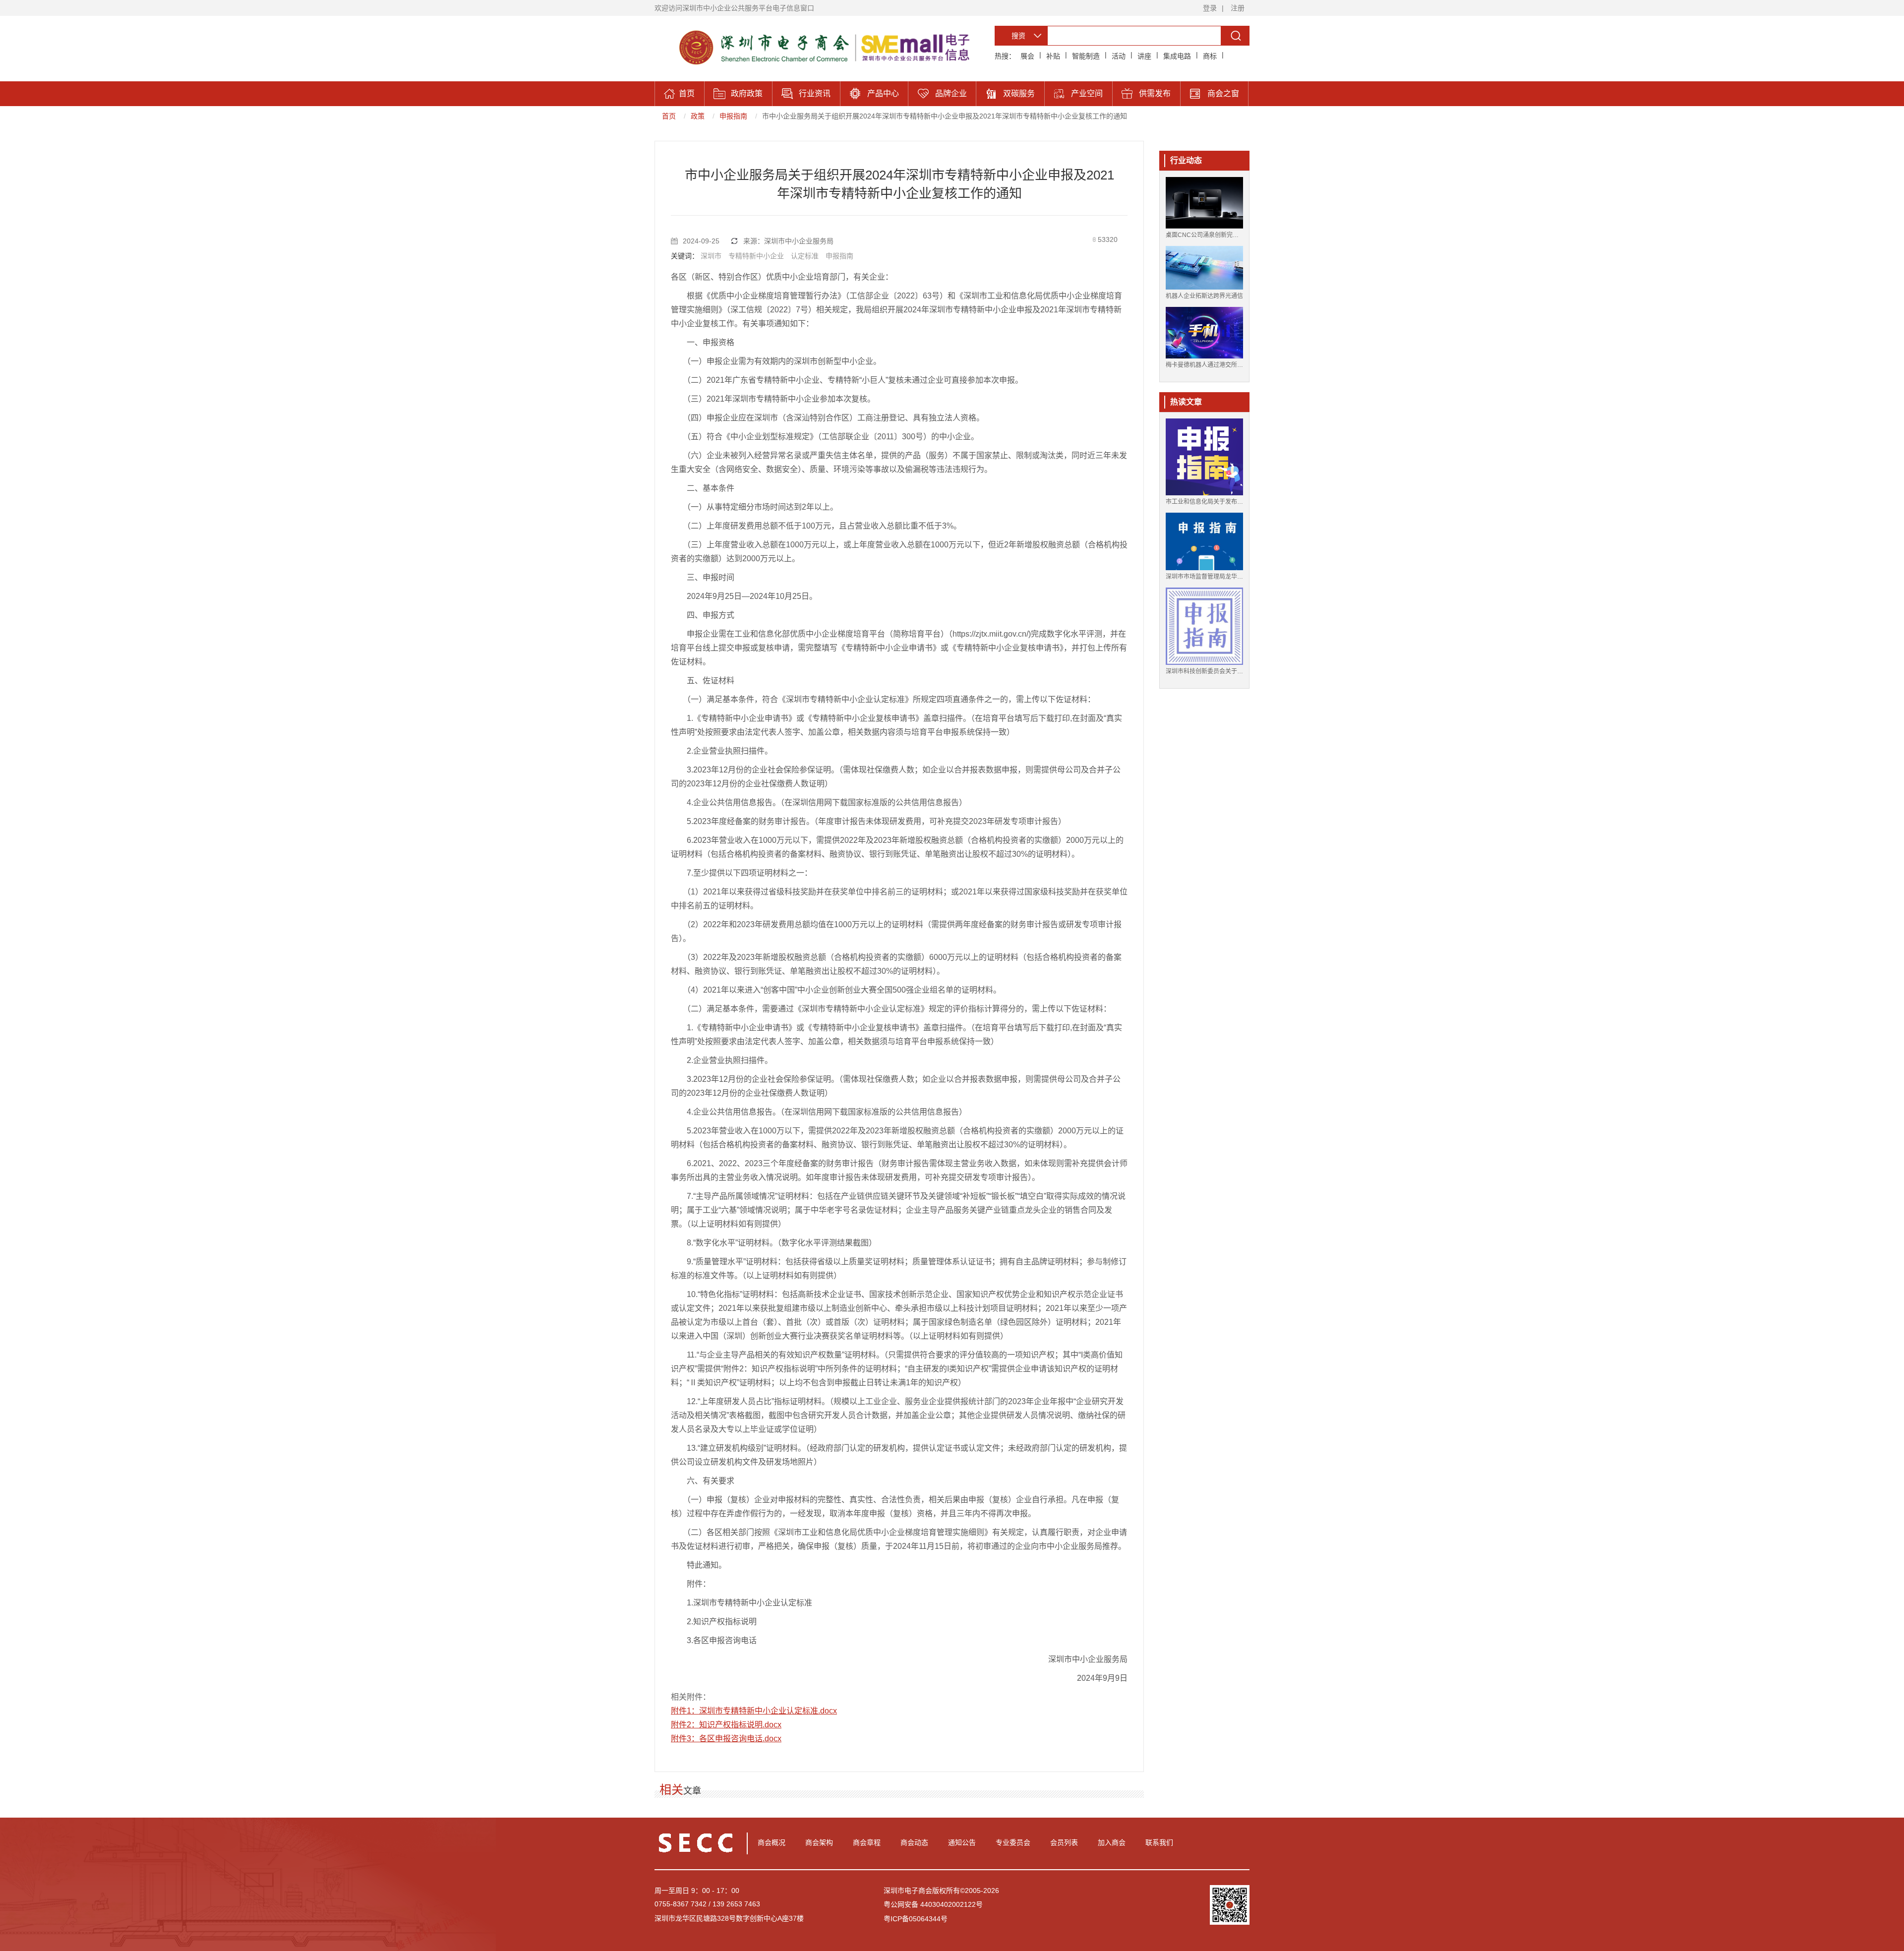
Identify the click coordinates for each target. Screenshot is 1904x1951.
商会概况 (772, 1842)
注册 (1238, 8)
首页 (669, 116)
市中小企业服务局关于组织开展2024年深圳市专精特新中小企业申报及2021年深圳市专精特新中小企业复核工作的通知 (945, 116)
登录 (1210, 8)
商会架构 (819, 1842)
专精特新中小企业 (756, 256)
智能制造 (1086, 56)
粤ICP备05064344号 (916, 1919)
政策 (698, 116)
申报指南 (733, 116)
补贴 (1053, 56)
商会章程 (867, 1842)
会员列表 (1064, 1842)
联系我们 (1159, 1842)
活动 (1119, 56)
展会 (1027, 56)
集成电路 (1177, 56)
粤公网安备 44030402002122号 (933, 1904)
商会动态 (914, 1842)
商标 (1210, 56)
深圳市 (711, 256)
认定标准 (805, 256)
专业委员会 (1013, 1842)
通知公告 (962, 1842)
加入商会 (1112, 1842)
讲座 (1144, 56)
